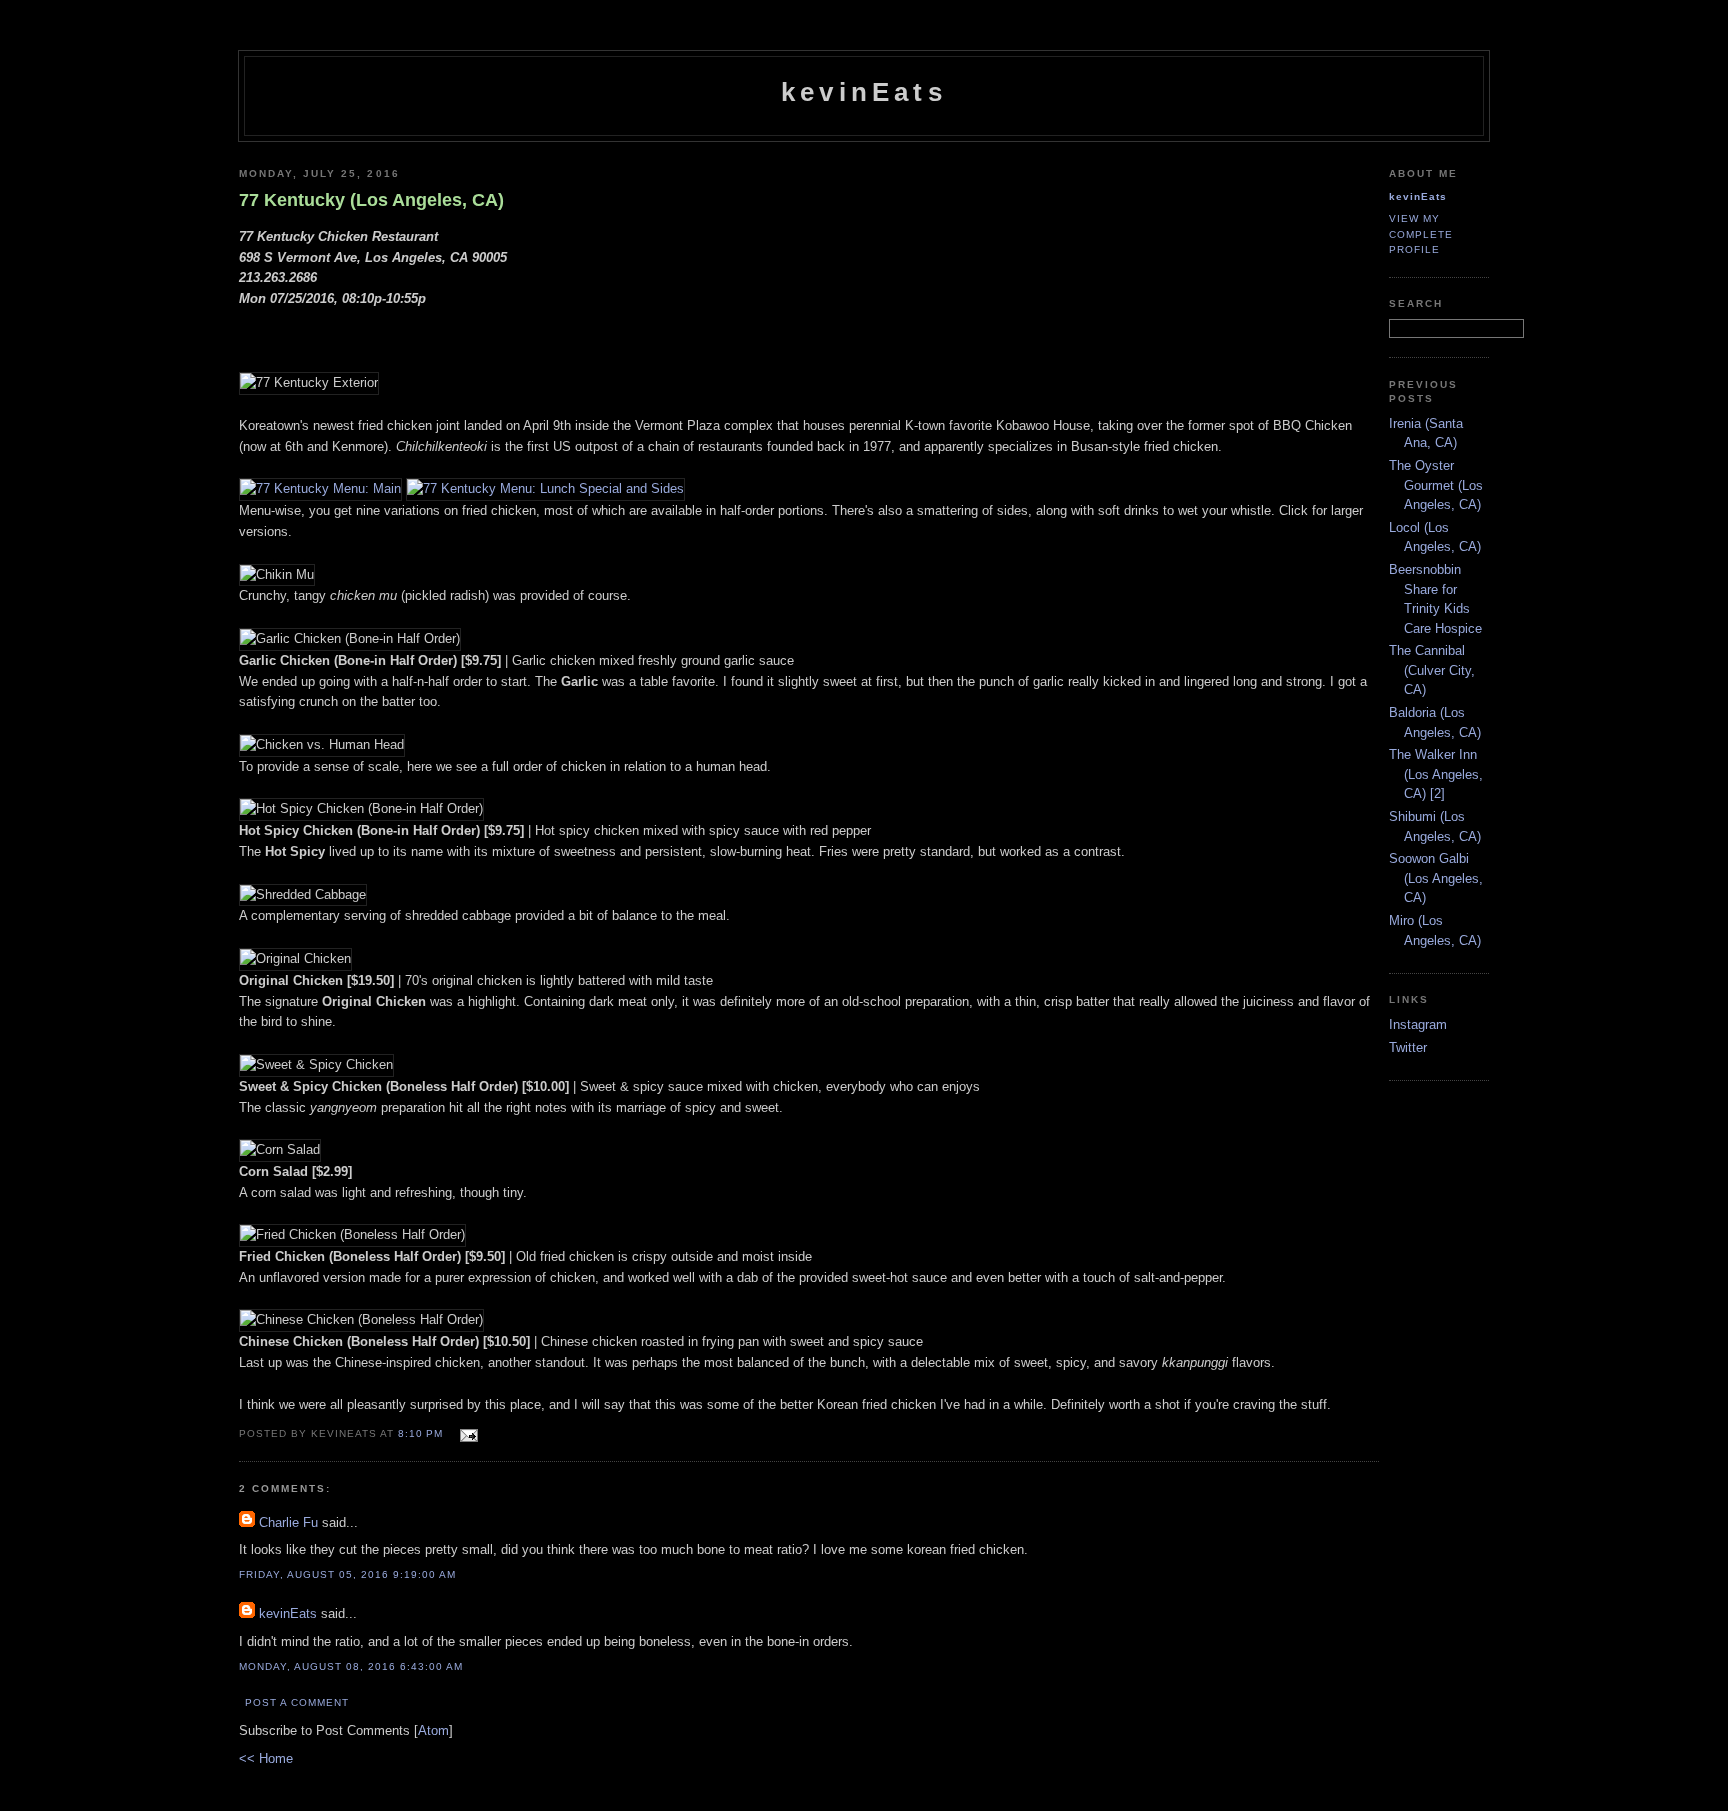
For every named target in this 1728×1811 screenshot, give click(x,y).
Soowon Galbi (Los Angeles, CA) (1436, 878)
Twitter (1408, 1047)
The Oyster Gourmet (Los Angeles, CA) (1436, 485)
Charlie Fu (288, 1522)
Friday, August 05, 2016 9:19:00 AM (347, 1574)
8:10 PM (422, 1433)
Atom (433, 1730)
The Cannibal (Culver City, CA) (1432, 670)
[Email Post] (466, 1432)
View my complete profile (1421, 233)
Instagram (1418, 1024)
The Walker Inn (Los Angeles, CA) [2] (1436, 774)
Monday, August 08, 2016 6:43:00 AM (351, 1666)
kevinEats (864, 92)
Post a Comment (297, 1702)
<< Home (266, 1758)
